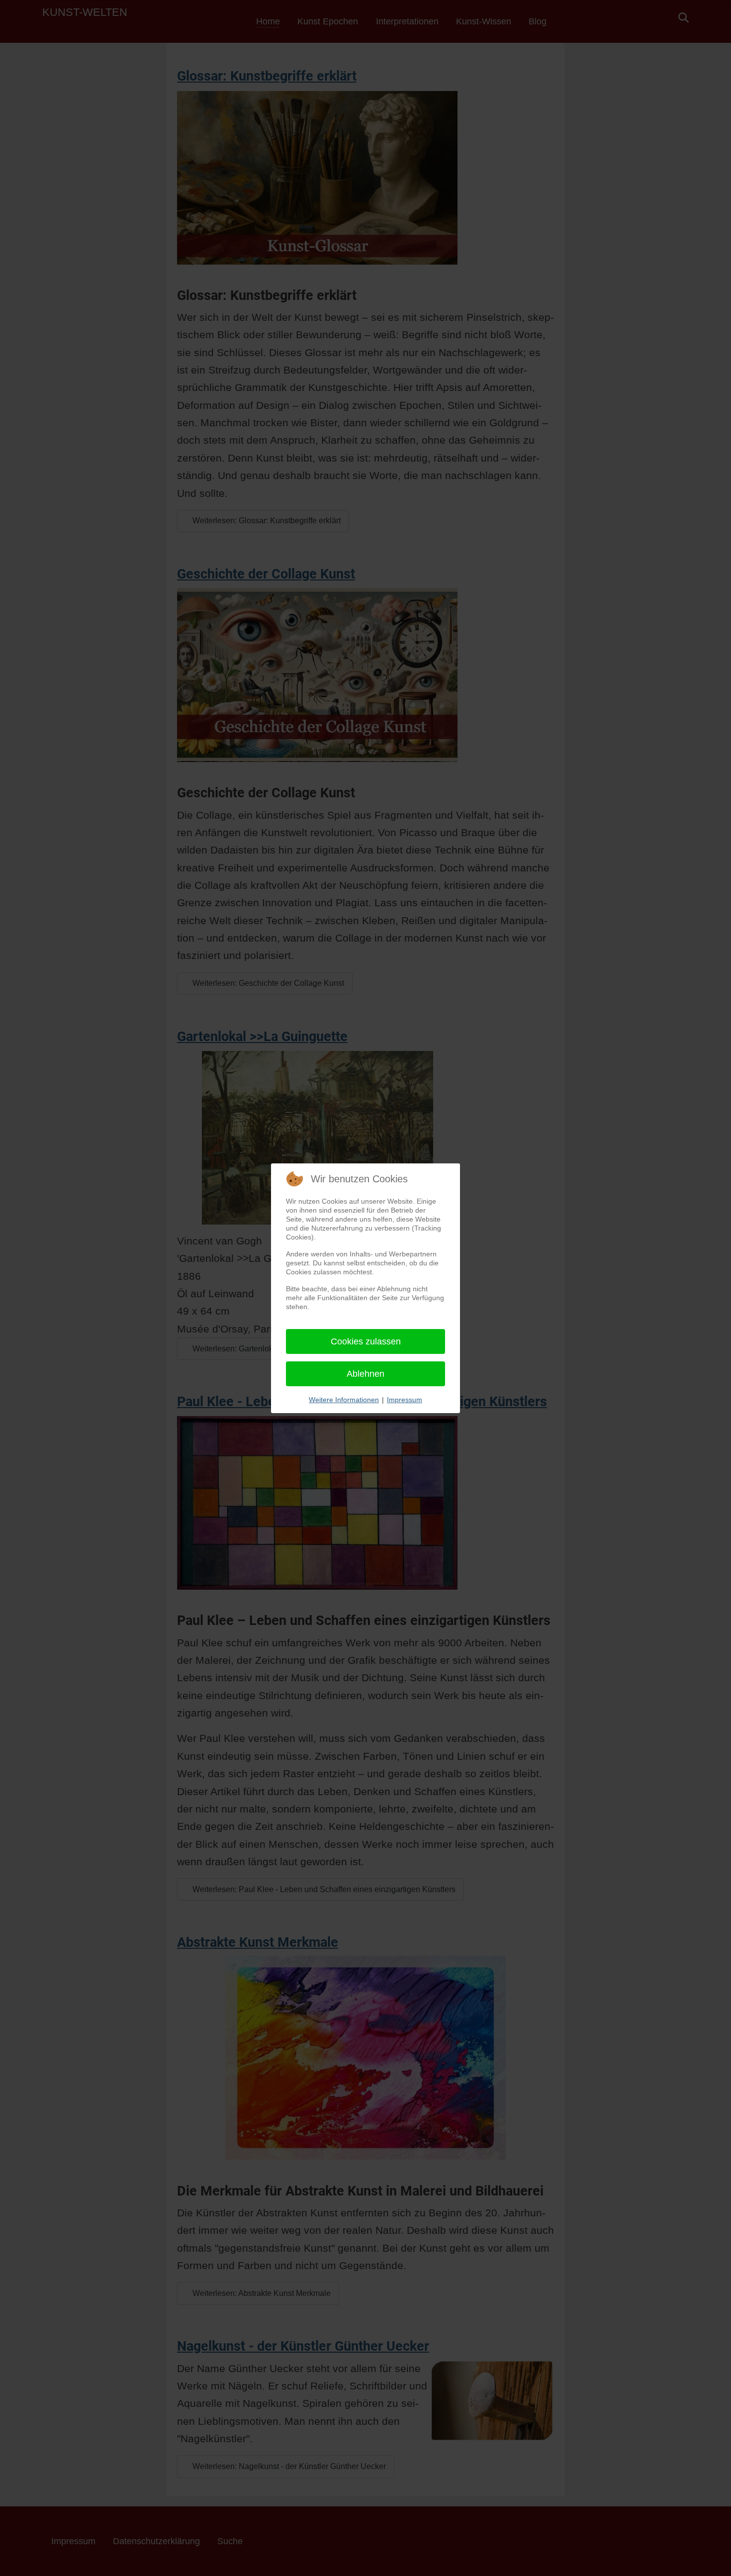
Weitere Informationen (344, 1400)
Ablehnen (365, 1374)
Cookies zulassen (366, 1341)
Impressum (405, 1400)
